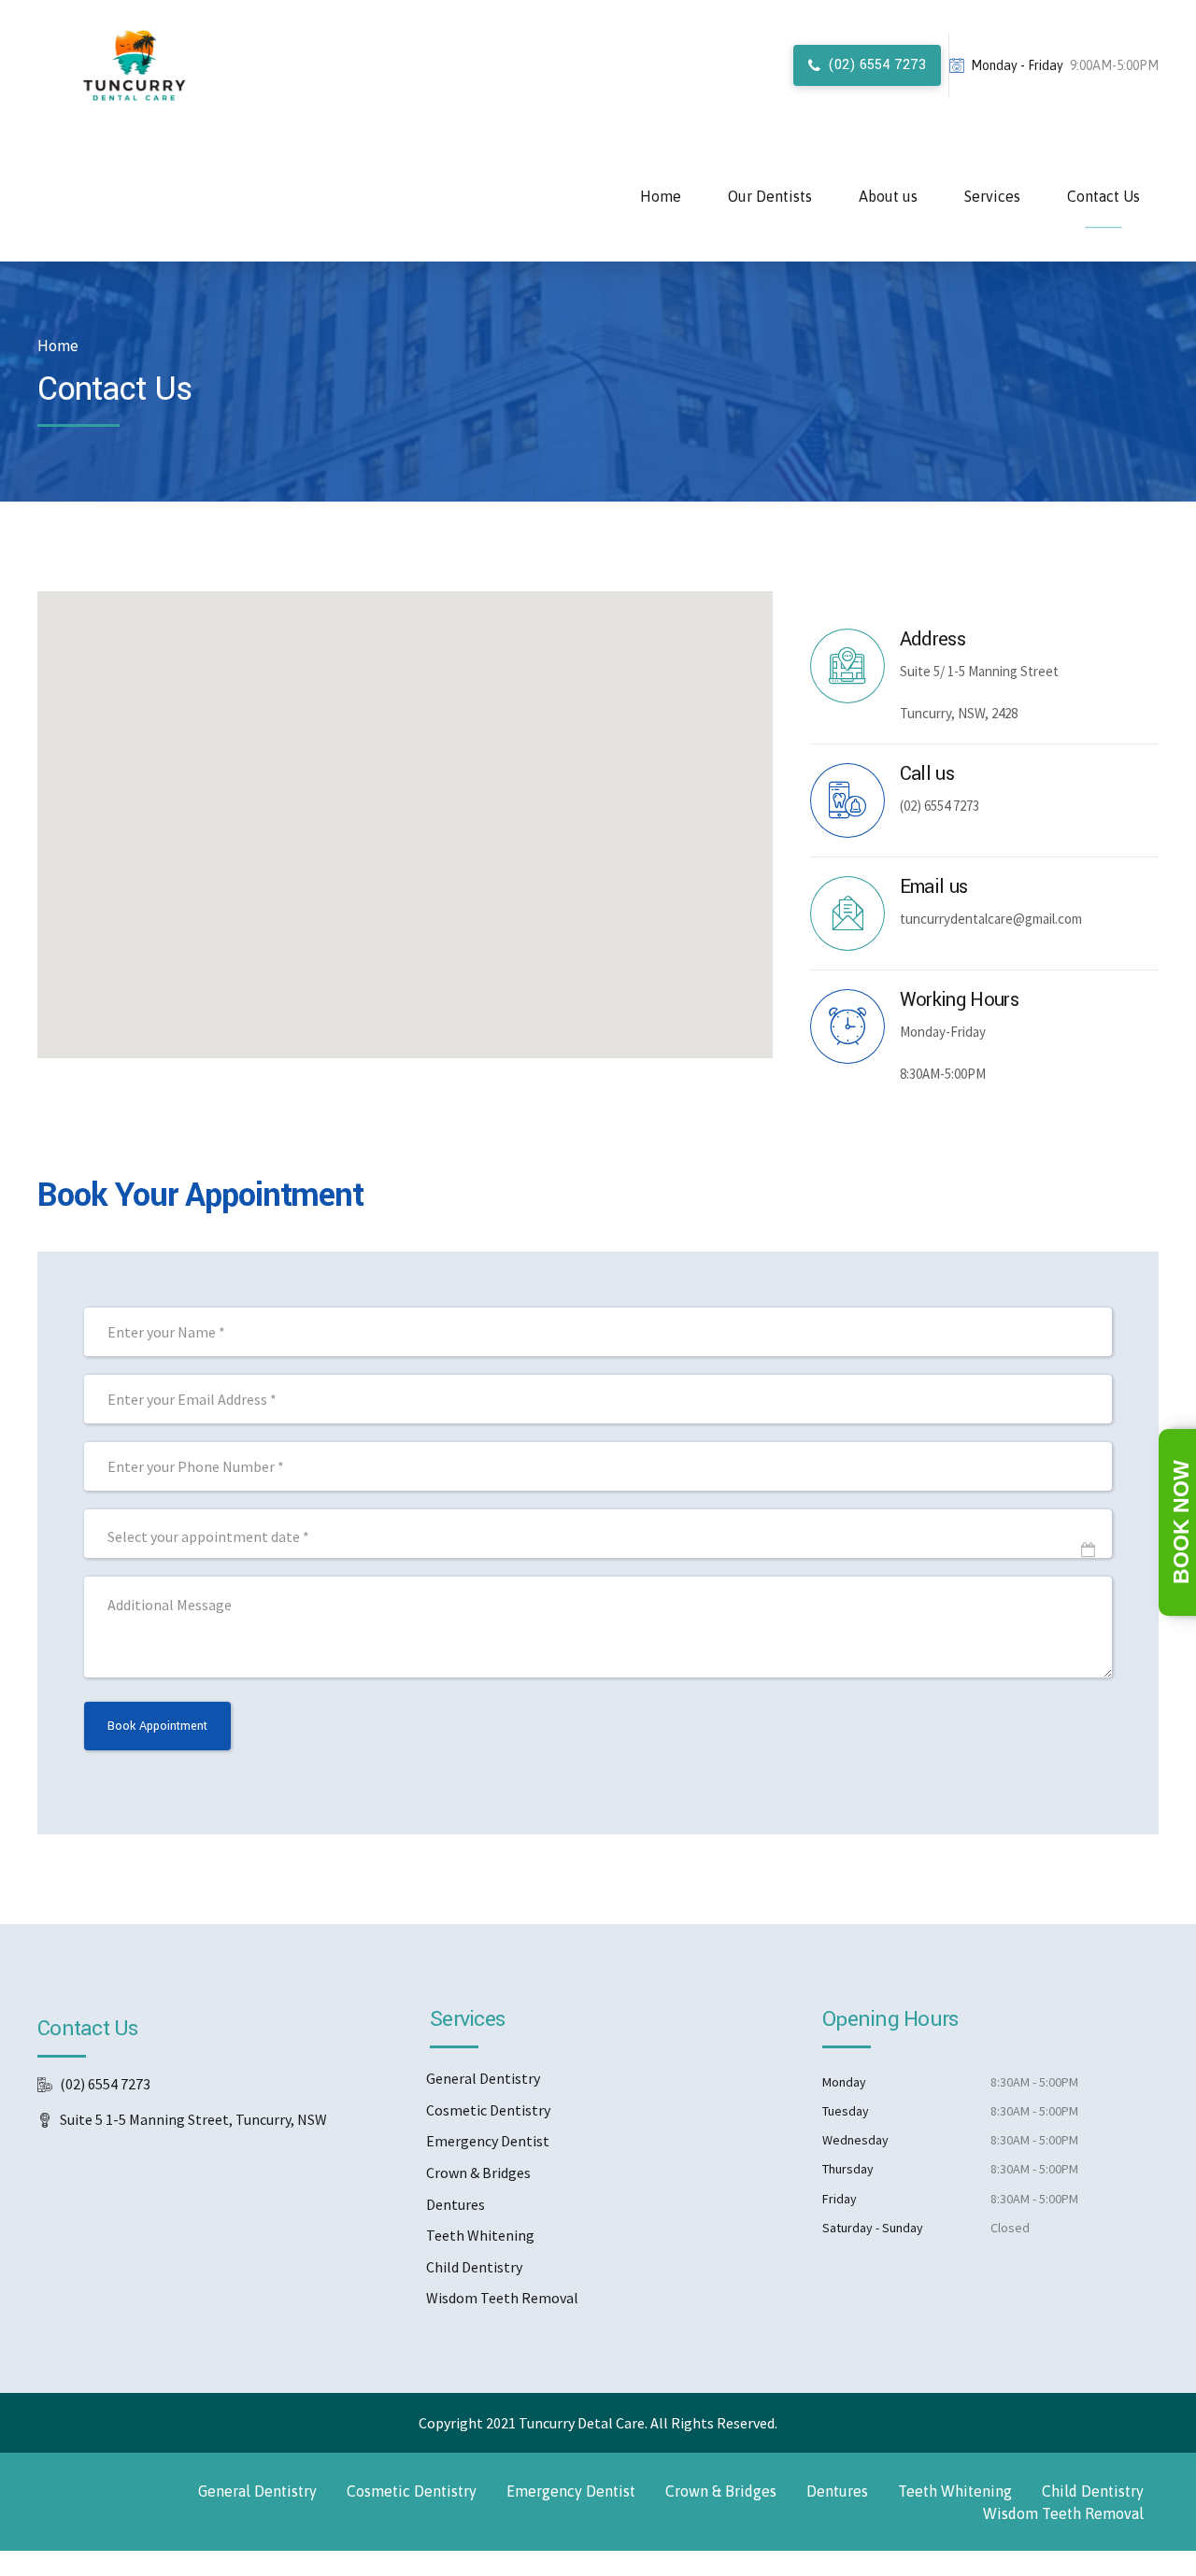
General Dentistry (483, 2078)
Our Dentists (770, 196)
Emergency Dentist (488, 2141)
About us (888, 196)
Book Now (1181, 1522)
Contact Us (1103, 196)
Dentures (456, 2204)
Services (992, 196)
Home (661, 196)
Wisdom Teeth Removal (502, 2298)
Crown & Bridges (478, 2173)
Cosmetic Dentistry (488, 2110)
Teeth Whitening (480, 2235)
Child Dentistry (474, 2267)
